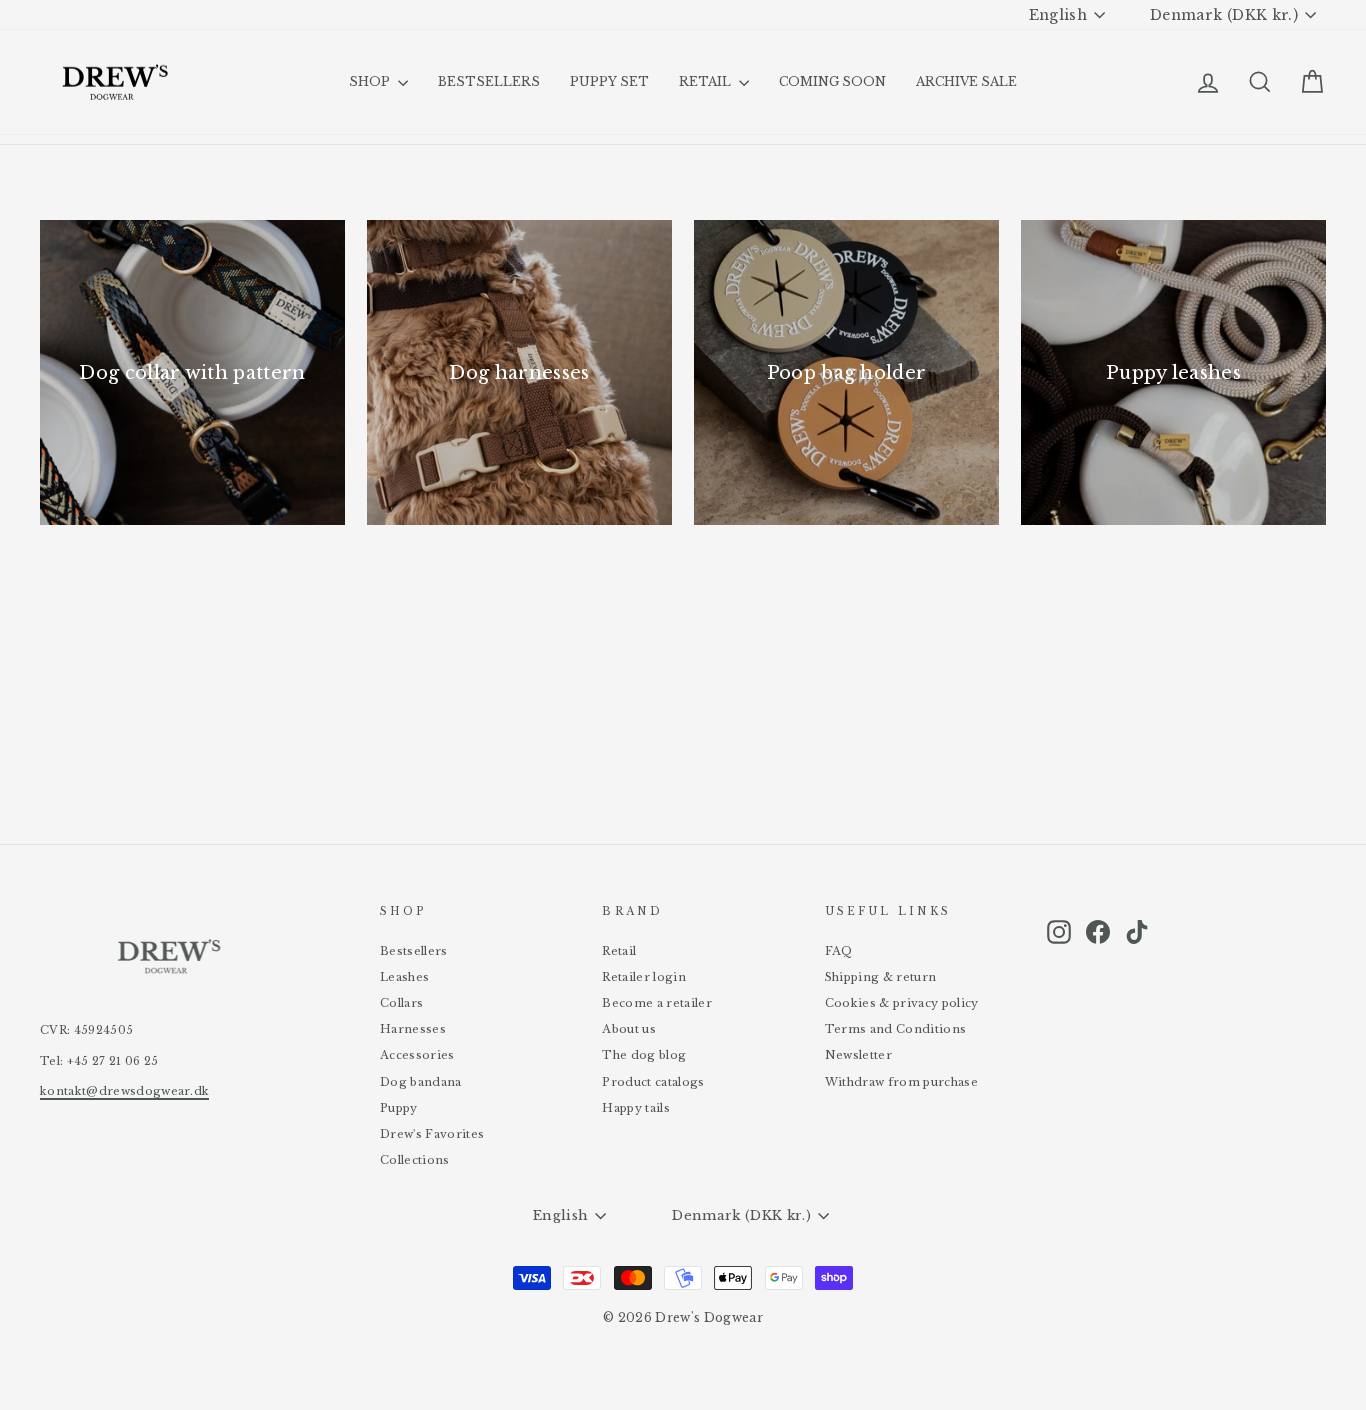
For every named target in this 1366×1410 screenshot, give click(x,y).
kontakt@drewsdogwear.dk (124, 1091)
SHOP (371, 81)
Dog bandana (421, 1082)
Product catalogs (653, 1082)
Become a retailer (657, 1003)
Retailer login (644, 977)
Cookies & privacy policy (902, 1003)
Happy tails (636, 1108)
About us (629, 1029)
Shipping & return (881, 977)
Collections (415, 1160)
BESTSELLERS (489, 81)
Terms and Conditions (896, 1029)
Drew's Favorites (432, 1134)
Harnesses (413, 1029)
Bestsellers (414, 951)
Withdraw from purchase (901, 1082)
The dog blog (644, 1055)
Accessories (417, 1055)
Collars (401, 1003)
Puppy (399, 1108)
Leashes (404, 977)
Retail (619, 951)
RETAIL (706, 81)
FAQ (839, 951)
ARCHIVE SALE (966, 81)
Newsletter (858, 1055)
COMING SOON (832, 81)
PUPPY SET (609, 81)
